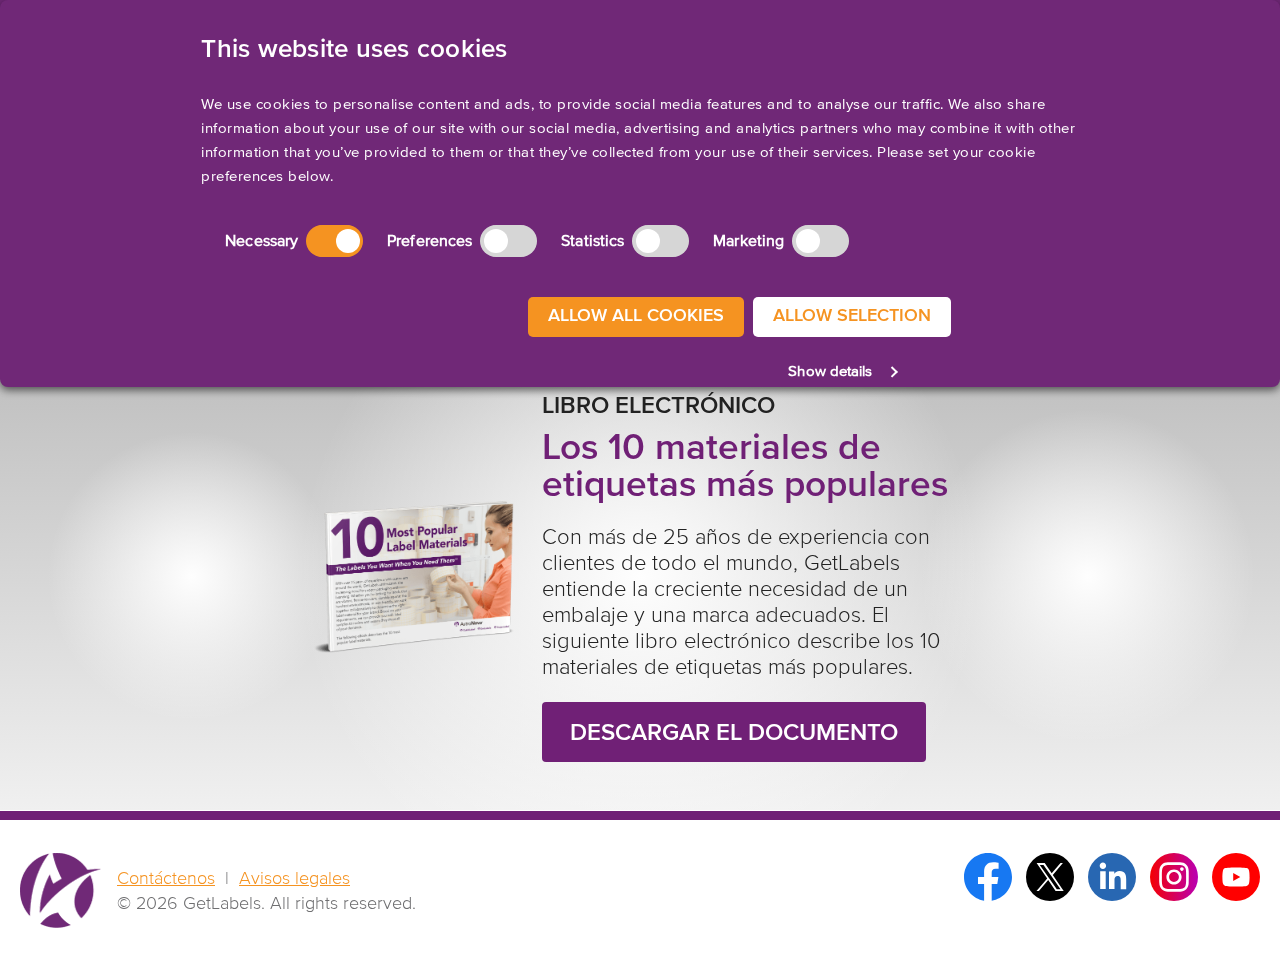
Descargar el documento (734, 733)
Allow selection (852, 316)
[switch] (508, 241)
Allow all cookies (636, 316)
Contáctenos (166, 879)
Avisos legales (294, 879)
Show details (830, 371)
